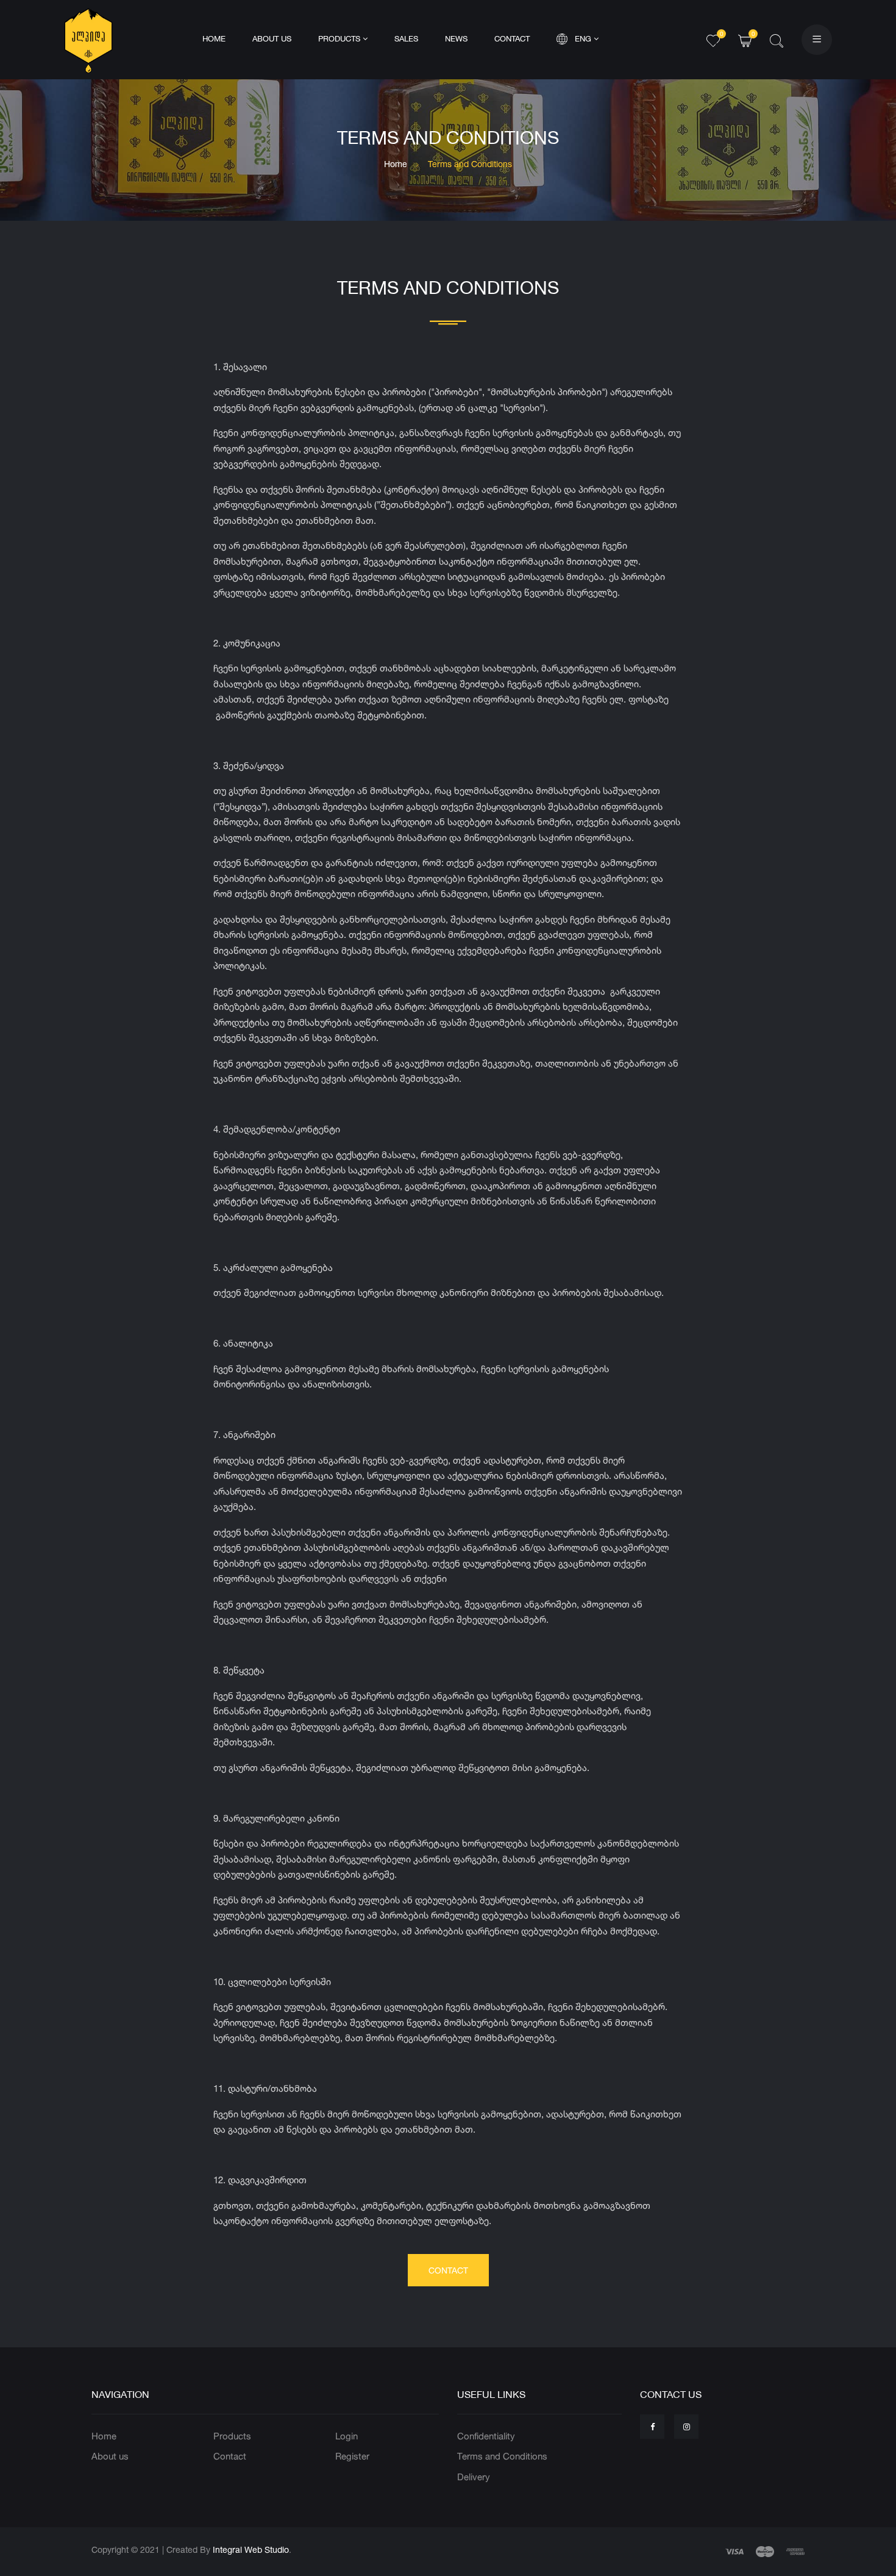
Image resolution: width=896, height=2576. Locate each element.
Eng (584, 39)
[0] (713, 39)
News (456, 39)
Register (352, 2456)
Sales (406, 39)
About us (272, 39)
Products (340, 39)
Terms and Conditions (502, 2456)
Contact (512, 39)
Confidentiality (486, 2436)
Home (214, 39)
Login (347, 2436)
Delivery (474, 2477)
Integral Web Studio (251, 2549)
